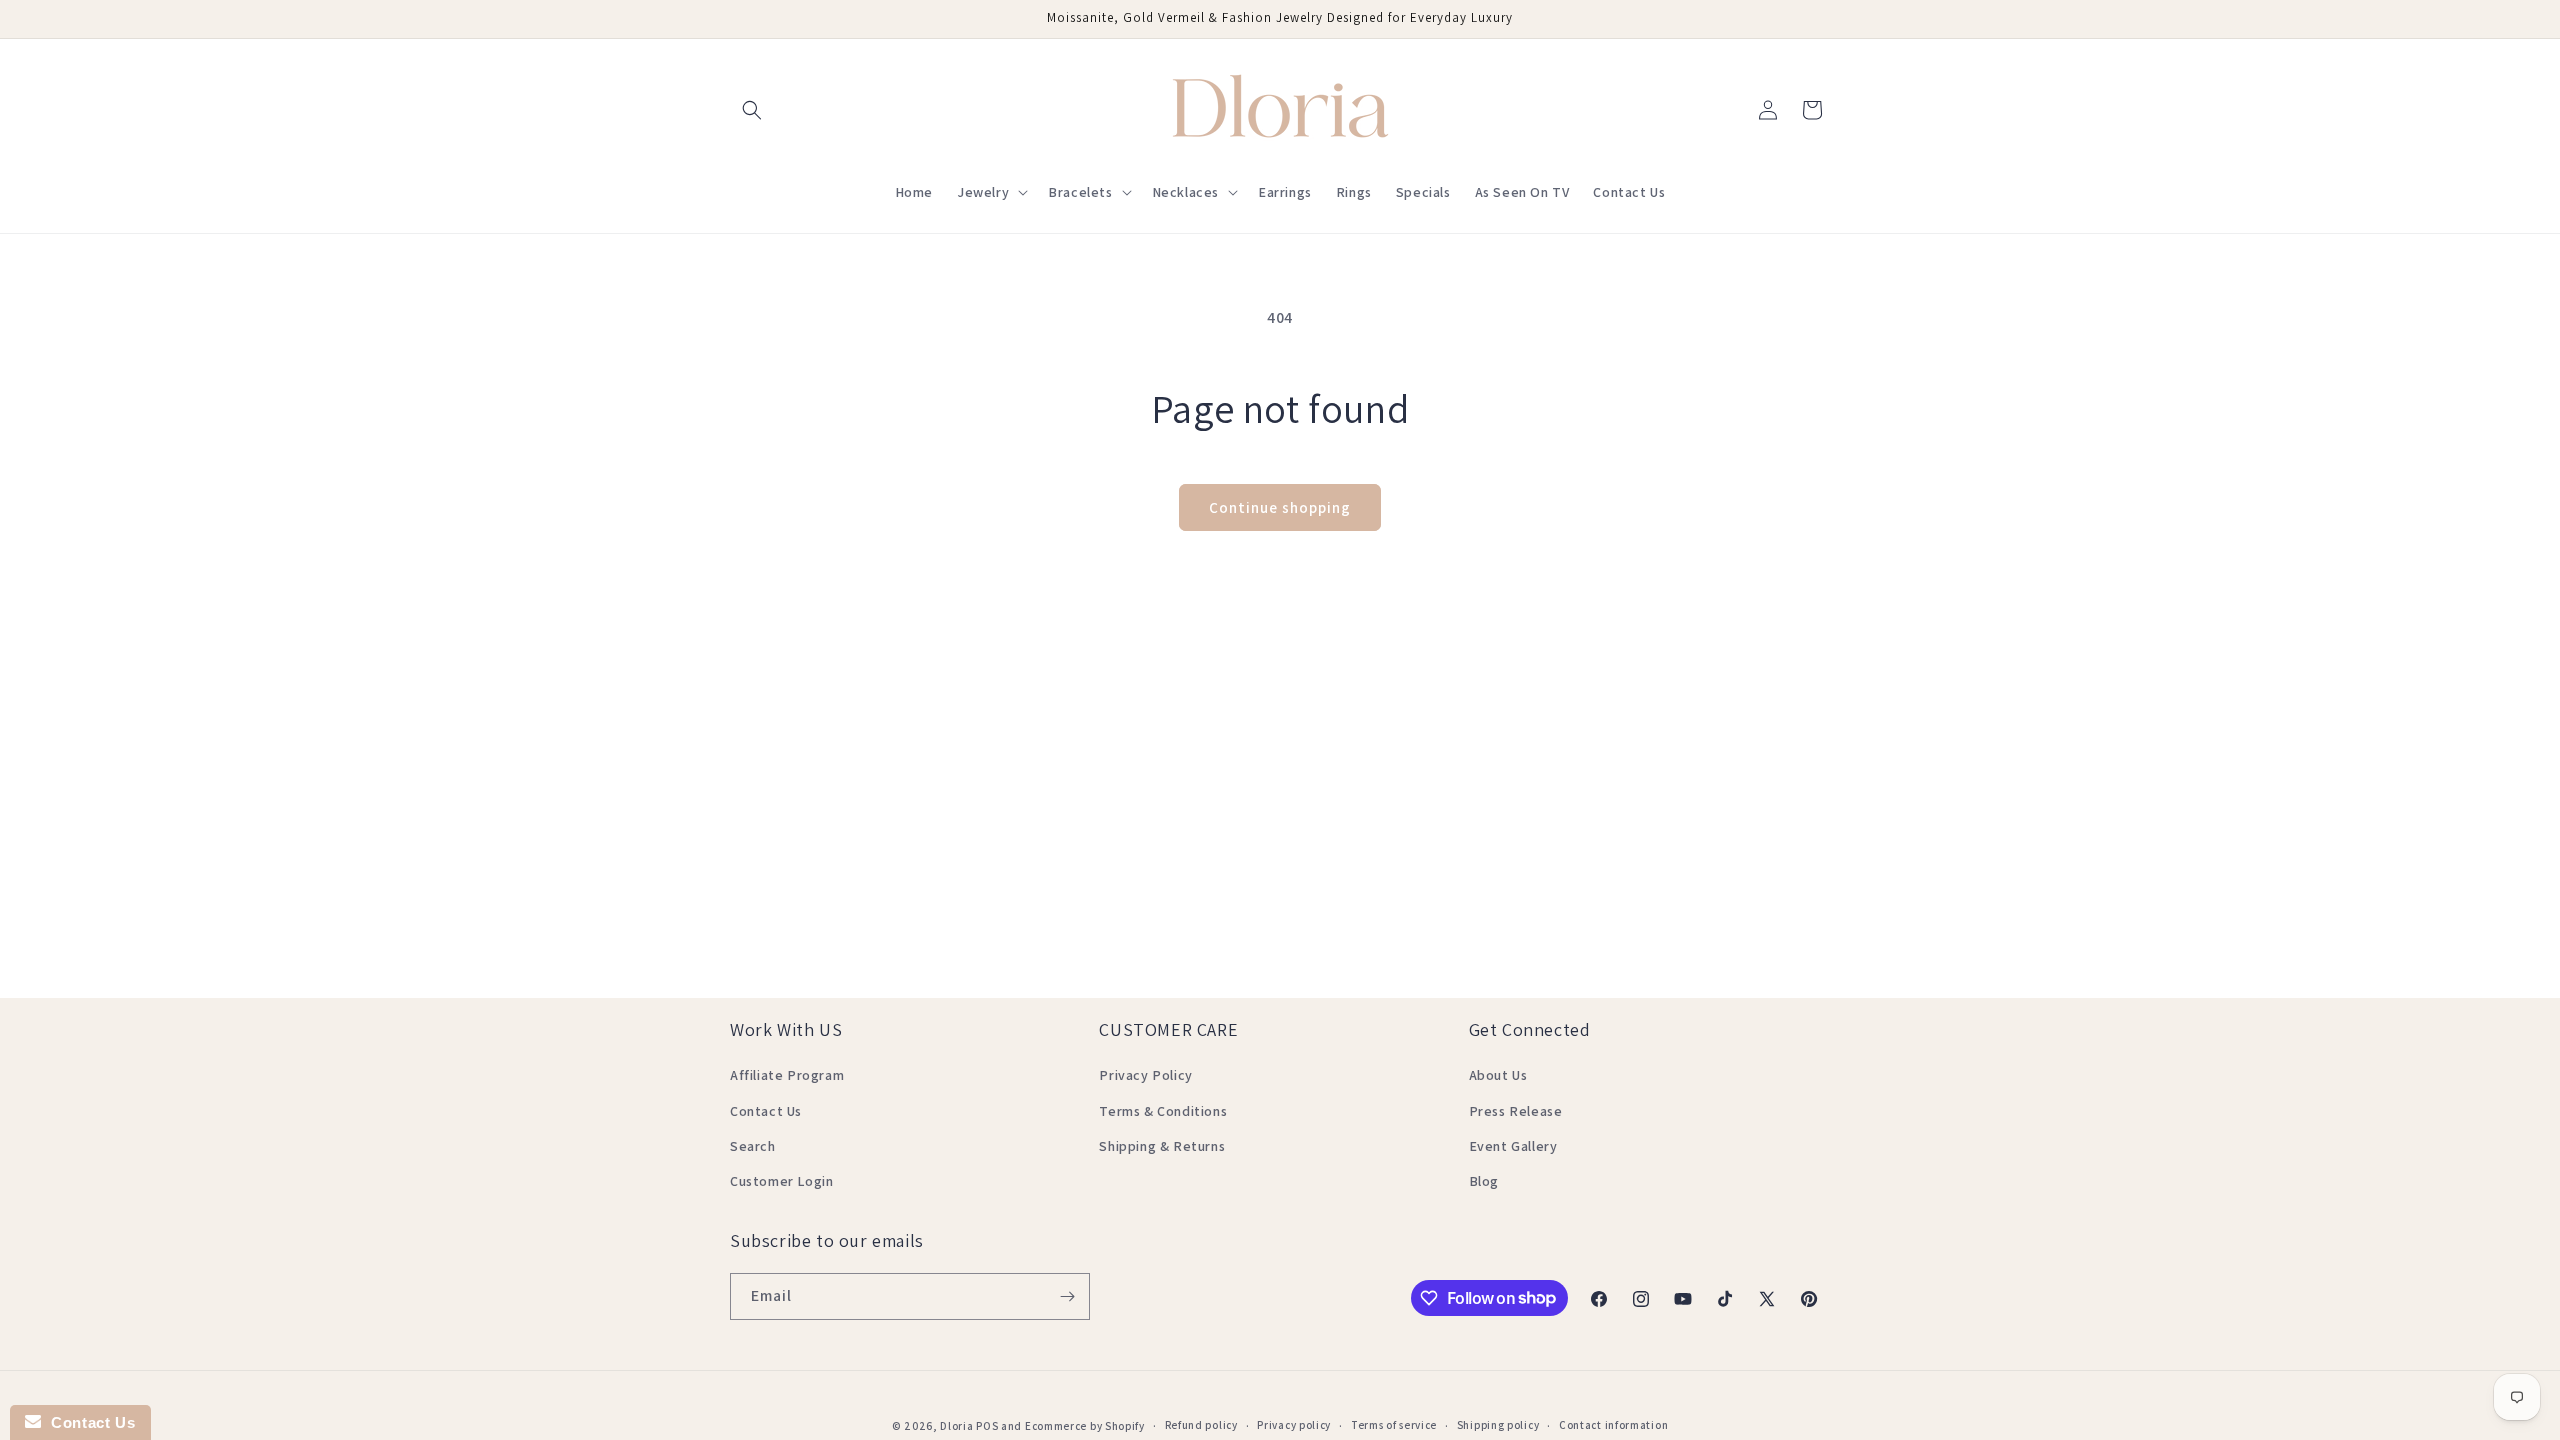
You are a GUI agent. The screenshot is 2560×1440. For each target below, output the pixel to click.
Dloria (956, 1426)
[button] (752, 110)
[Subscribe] (1067, 1296)
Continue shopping (1280, 507)
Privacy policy (1294, 1425)
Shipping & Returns (1162, 1146)
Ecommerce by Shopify (1085, 1426)
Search (753, 1146)
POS (987, 1426)
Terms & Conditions (1163, 1111)
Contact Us (766, 1111)
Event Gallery (1513, 1146)
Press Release (1516, 1111)
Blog (1484, 1181)
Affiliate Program (787, 1075)
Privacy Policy (1145, 1075)
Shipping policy (1498, 1425)
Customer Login (781, 1181)
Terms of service (1394, 1425)
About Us (1498, 1075)
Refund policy (1201, 1425)
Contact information (1613, 1425)
